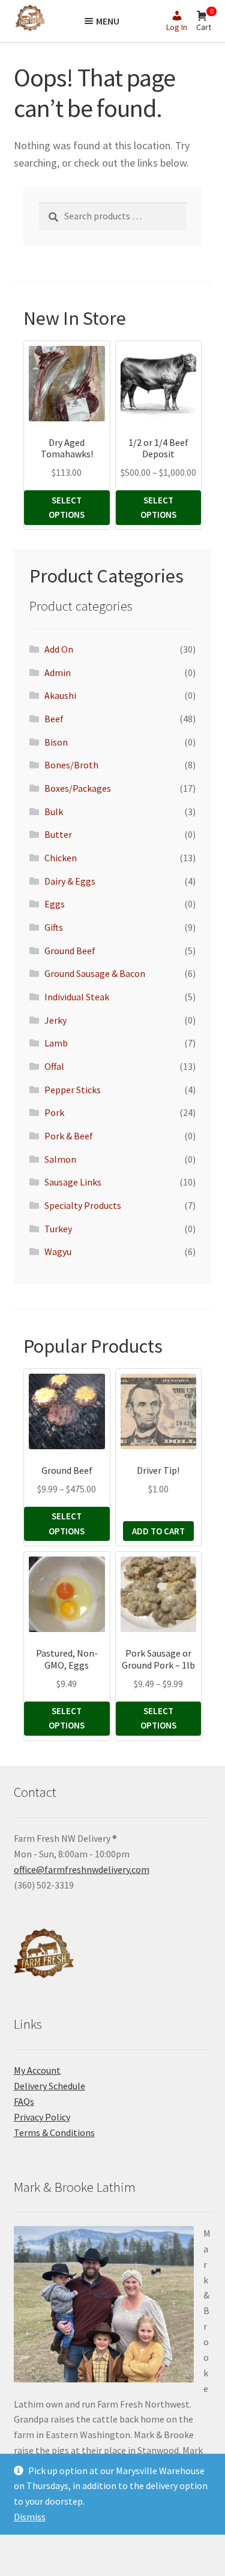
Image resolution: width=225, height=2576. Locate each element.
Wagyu (58, 1251)
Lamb (56, 1043)
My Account (37, 2070)
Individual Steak (77, 997)
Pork (54, 1112)
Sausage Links (73, 1182)
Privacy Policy (42, 2117)
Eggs (55, 904)
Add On (59, 649)
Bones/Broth (71, 765)
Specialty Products (83, 1205)
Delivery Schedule (49, 2086)
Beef (54, 719)
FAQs (24, 2101)
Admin (58, 672)
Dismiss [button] (30, 2517)
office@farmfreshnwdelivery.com (82, 1869)
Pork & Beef (69, 1136)
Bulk (54, 812)
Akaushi (60, 695)
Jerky (55, 1020)
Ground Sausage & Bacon (95, 973)
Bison (56, 742)
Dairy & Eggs (70, 881)
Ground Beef (70, 951)
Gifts (54, 927)
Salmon (60, 1159)
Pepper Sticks (73, 1090)
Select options (67, 507)
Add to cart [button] (158, 1531)
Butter (58, 834)
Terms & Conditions (54, 2132)
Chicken (61, 858)
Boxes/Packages (78, 788)
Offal (54, 1066)
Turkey (58, 1229)
